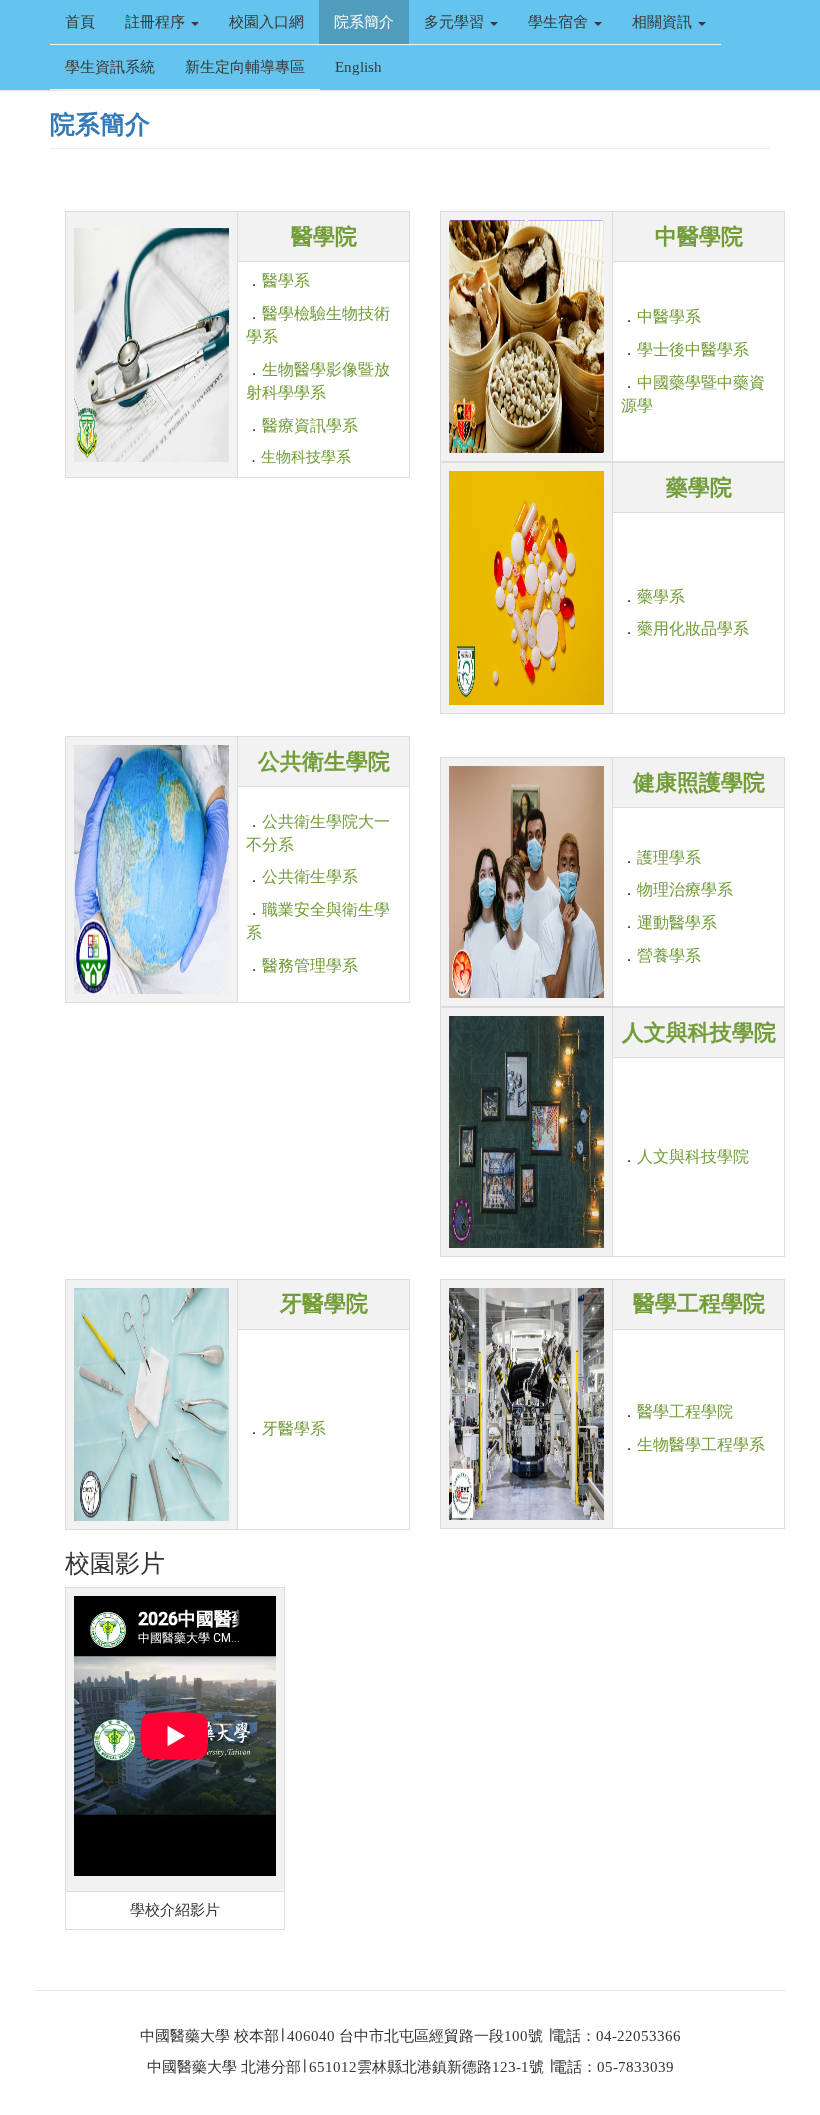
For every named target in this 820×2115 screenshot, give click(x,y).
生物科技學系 (306, 457)
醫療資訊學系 (310, 425)
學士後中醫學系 (693, 349)
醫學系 (286, 280)
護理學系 (669, 857)
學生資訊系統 (110, 67)
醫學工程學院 (685, 1411)
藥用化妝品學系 (693, 628)
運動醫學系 (677, 922)
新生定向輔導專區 (245, 67)
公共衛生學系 (310, 876)
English (358, 67)
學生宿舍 (560, 22)
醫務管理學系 (310, 965)
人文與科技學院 (693, 1156)
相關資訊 (664, 22)
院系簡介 (364, 22)
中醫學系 (669, 316)
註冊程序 (157, 22)
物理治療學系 (685, 889)
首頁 (80, 22)
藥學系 (661, 596)
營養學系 (669, 955)
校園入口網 (266, 22)
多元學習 (456, 22)
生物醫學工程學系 (701, 1444)
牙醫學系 (294, 1428)
